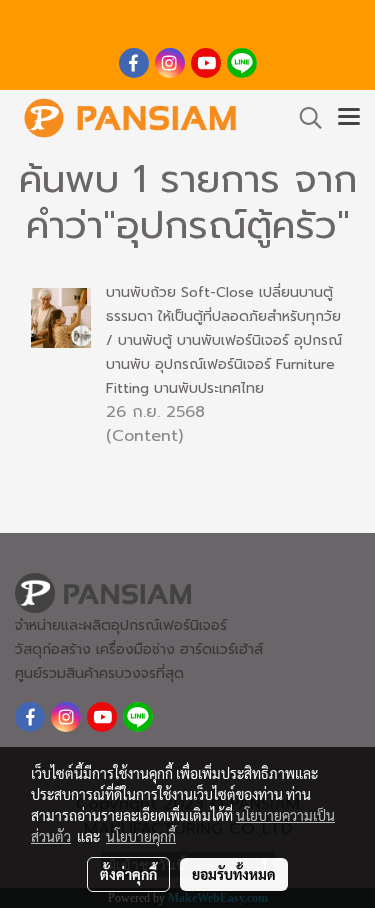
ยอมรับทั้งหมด (234, 874)
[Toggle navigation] (349, 118)
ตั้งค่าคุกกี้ (128, 874)
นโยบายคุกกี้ (141, 836)
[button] (304, 118)
